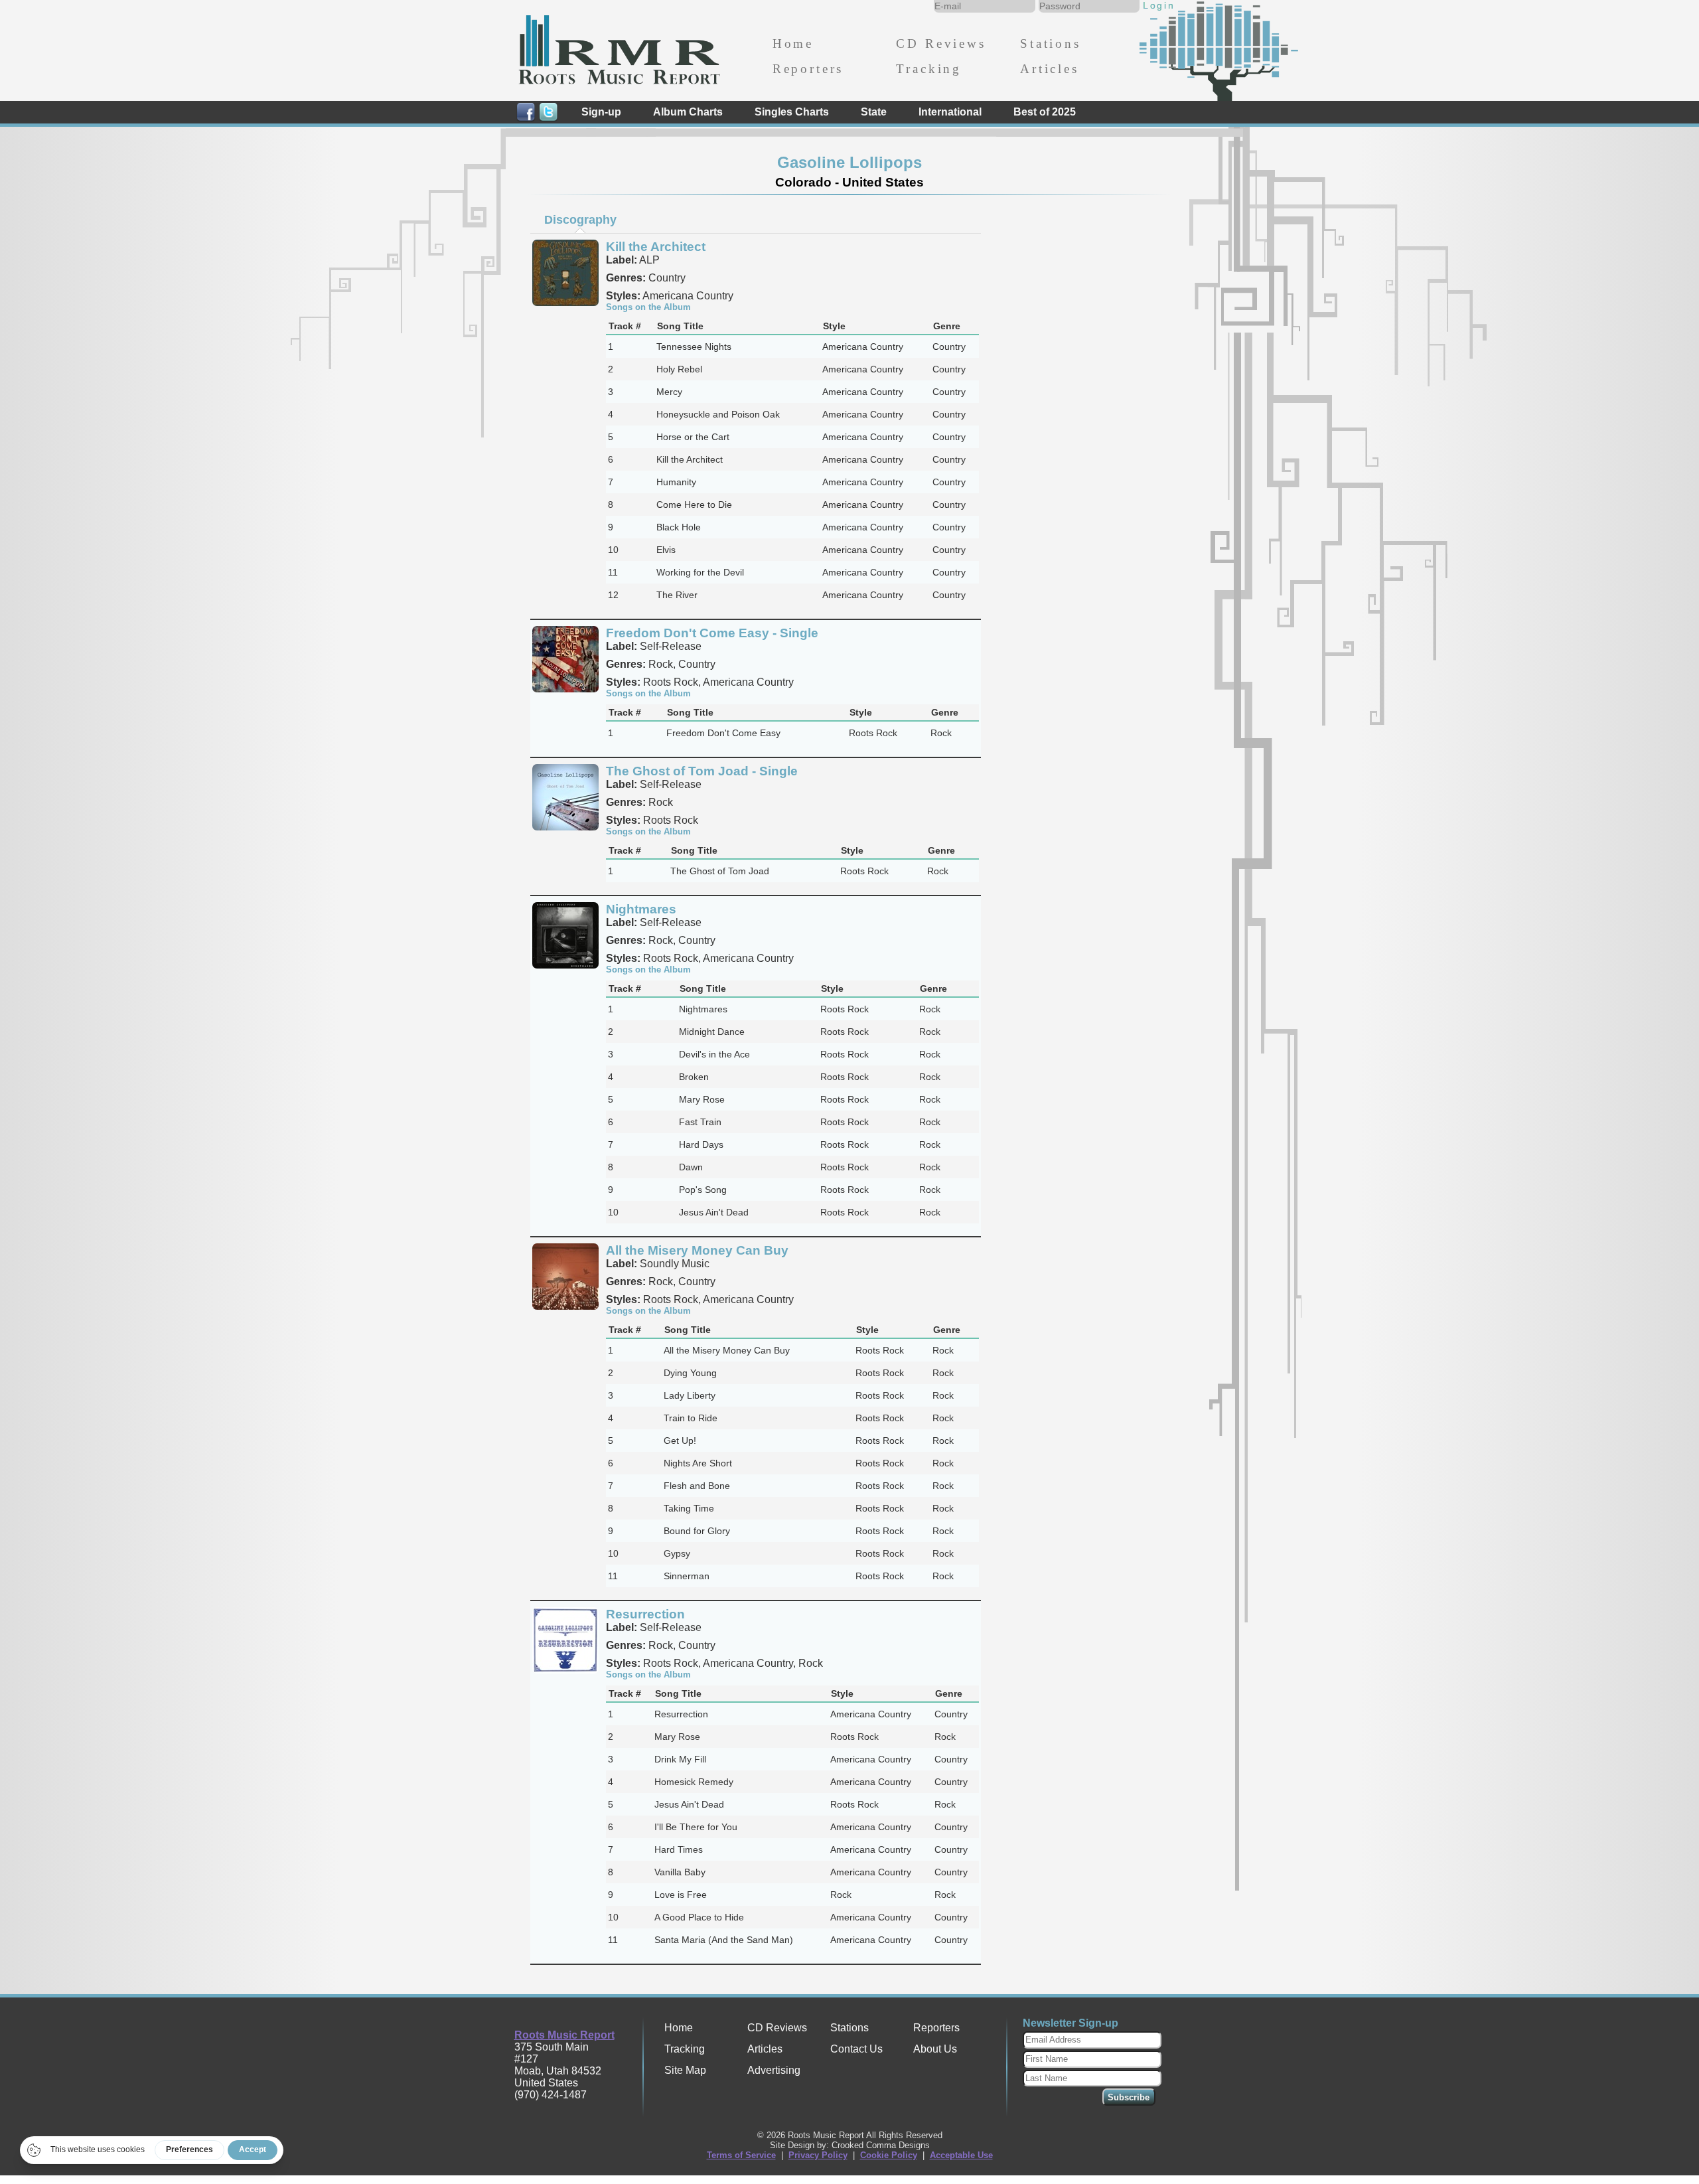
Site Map (685, 2070)
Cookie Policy (889, 2155)
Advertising (774, 2070)
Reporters (808, 69)
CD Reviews (941, 43)
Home (793, 43)
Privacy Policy (818, 2155)
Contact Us (856, 2049)
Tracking (929, 69)
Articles (1050, 69)
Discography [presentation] (580, 220)
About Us (935, 2049)
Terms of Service (741, 2155)
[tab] (580, 220)
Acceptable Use (961, 2155)
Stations (1051, 43)
